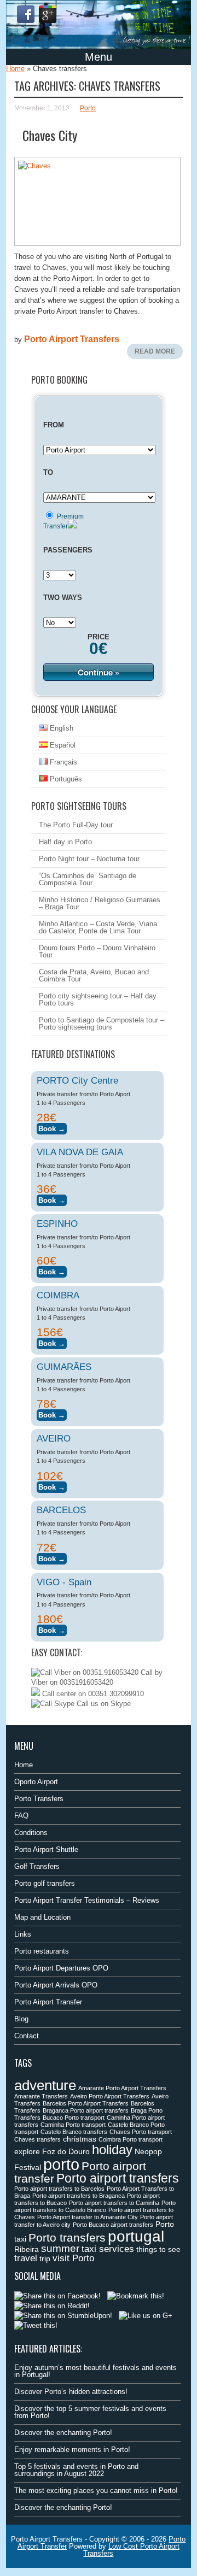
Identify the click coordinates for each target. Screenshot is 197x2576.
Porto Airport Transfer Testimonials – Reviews (87, 1900)
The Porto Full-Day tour (76, 825)
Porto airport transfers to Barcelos (59, 2189)
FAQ (21, 1816)
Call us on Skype (103, 1704)
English (60, 728)
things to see (158, 2249)
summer (60, 2248)
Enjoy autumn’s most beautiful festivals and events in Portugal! (95, 2371)
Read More (155, 351)
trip (45, 2259)
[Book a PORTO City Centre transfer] (52, 1127)
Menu (99, 57)
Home (15, 69)
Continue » (99, 672)
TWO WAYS (63, 598)
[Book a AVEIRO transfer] (52, 1486)
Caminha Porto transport (73, 2125)
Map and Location (42, 1917)
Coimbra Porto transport (131, 2139)
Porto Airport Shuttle (46, 1849)
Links (23, 1934)
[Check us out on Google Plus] (146, 2316)
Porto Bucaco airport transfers (113, 2225)
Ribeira (27, 2249)
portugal (136, 2236)
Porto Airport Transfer (48, 2002)
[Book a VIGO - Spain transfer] (52, 1629)
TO (48, 472)
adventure (45, 2085)
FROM (54, 425)
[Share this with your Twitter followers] (36, 2325)
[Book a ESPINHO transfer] (52, 1270)
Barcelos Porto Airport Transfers (86, 2103)
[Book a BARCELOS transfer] (52, 1557)
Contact (27, 2036)
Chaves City (50, 135)
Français (62, 762)
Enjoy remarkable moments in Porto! (72, 2449)
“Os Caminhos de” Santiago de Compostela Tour (88, 879)
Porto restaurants (42, 1951)
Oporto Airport (36, 1782)
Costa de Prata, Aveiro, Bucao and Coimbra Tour (94, 975)
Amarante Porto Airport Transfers (122, 2088)
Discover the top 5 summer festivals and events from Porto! (90, 2412)
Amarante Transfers (41, 2096)
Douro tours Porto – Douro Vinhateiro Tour (97, 951)
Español (62, 745)
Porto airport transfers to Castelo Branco (95, 2206)
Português (65, 779)
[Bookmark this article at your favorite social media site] (136, 2296)
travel (26, 2258)
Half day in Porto (65, 842)
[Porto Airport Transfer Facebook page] (26, 14)
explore (27, 2151)
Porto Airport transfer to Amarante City (88, 2217)
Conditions (31, 1833)
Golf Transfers (37, 1866)
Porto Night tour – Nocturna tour (89, 859)
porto (61, 2164)
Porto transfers (67, 2237)
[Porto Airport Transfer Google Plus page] (48, 14)
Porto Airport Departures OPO (61, 1968)
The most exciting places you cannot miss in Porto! (96, 2490)
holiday (112, 2149)
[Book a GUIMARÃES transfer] (52, 1413)
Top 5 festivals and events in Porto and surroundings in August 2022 (76, 2470)
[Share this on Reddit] (52, 2306)
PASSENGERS (68, 550)
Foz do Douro (66, 2151)
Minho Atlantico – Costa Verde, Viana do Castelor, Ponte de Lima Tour (98, 927)
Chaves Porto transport (141, 2132)
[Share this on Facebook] (57, 2296)
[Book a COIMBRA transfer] (52, 1342)
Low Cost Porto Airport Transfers (131, 2550)
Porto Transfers (39, 1799)
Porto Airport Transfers (72, 339)
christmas (80, 2139)
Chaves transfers (37, 2139)
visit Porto (73, 2258)
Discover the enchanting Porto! (63, 2433)
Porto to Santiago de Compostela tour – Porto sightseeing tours (102, 1024)
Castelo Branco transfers (74, 2132)
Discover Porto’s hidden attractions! (71, 2392)
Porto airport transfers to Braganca (79, 2196)
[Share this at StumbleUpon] (63, 2316)
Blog (21, 2019)
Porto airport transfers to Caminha (114, 2203)
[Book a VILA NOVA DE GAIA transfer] (52, 1199)
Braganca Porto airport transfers (86, 2110)
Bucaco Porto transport (74, 2118)
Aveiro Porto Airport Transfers (110, 2096)
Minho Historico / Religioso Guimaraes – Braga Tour (100, 903)
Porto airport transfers (118, 2178)
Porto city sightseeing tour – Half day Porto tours (98, 999)
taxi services (108, 2249)
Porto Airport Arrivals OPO (56, 1985)
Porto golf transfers (45, 1883)
